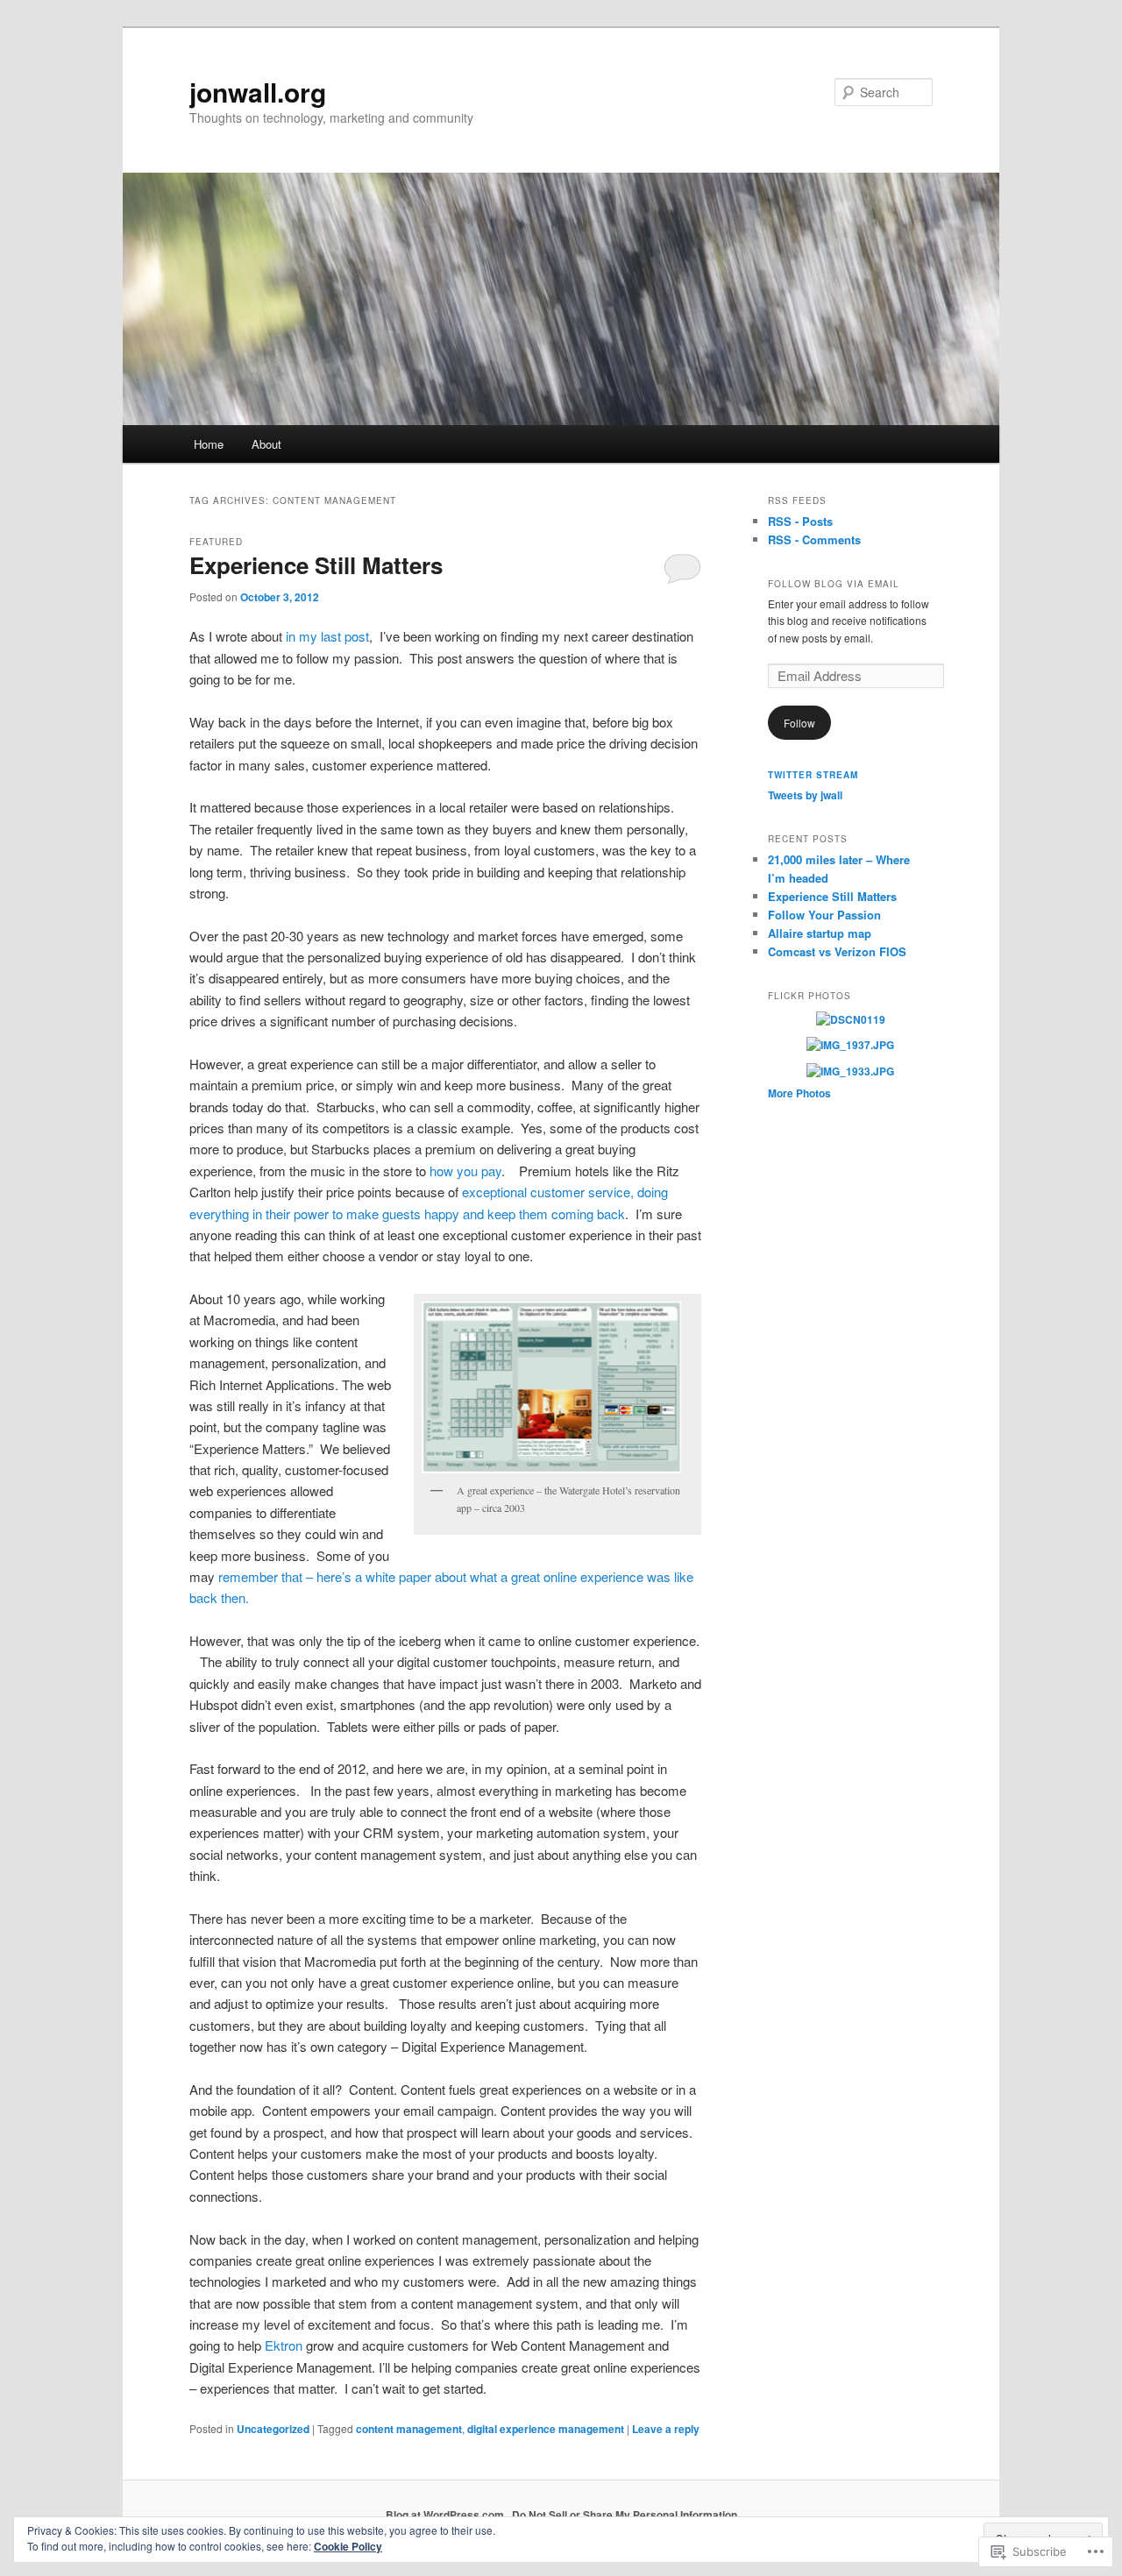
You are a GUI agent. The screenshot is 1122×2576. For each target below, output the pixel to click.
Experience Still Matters (316, 565)
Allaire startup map (820, 933)
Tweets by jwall (805, 795)
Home (209, 444)
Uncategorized (273, 2429)
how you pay (465, 1171)
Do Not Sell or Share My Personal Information (625, 2515)
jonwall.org (258, 92)
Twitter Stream (813, 775)
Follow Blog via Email (834, 584)
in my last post (326, 636)
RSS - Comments (814, 539)
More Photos (799, 1093)
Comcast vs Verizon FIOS (837, 951)
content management (409, 2429)
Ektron (284, 2345)
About (266, 444)
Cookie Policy (348, 2546)
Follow (799, 723)
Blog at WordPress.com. (446, 2515)
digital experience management (546, 2429)
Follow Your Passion (824, 915)
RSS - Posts (800, 521)
